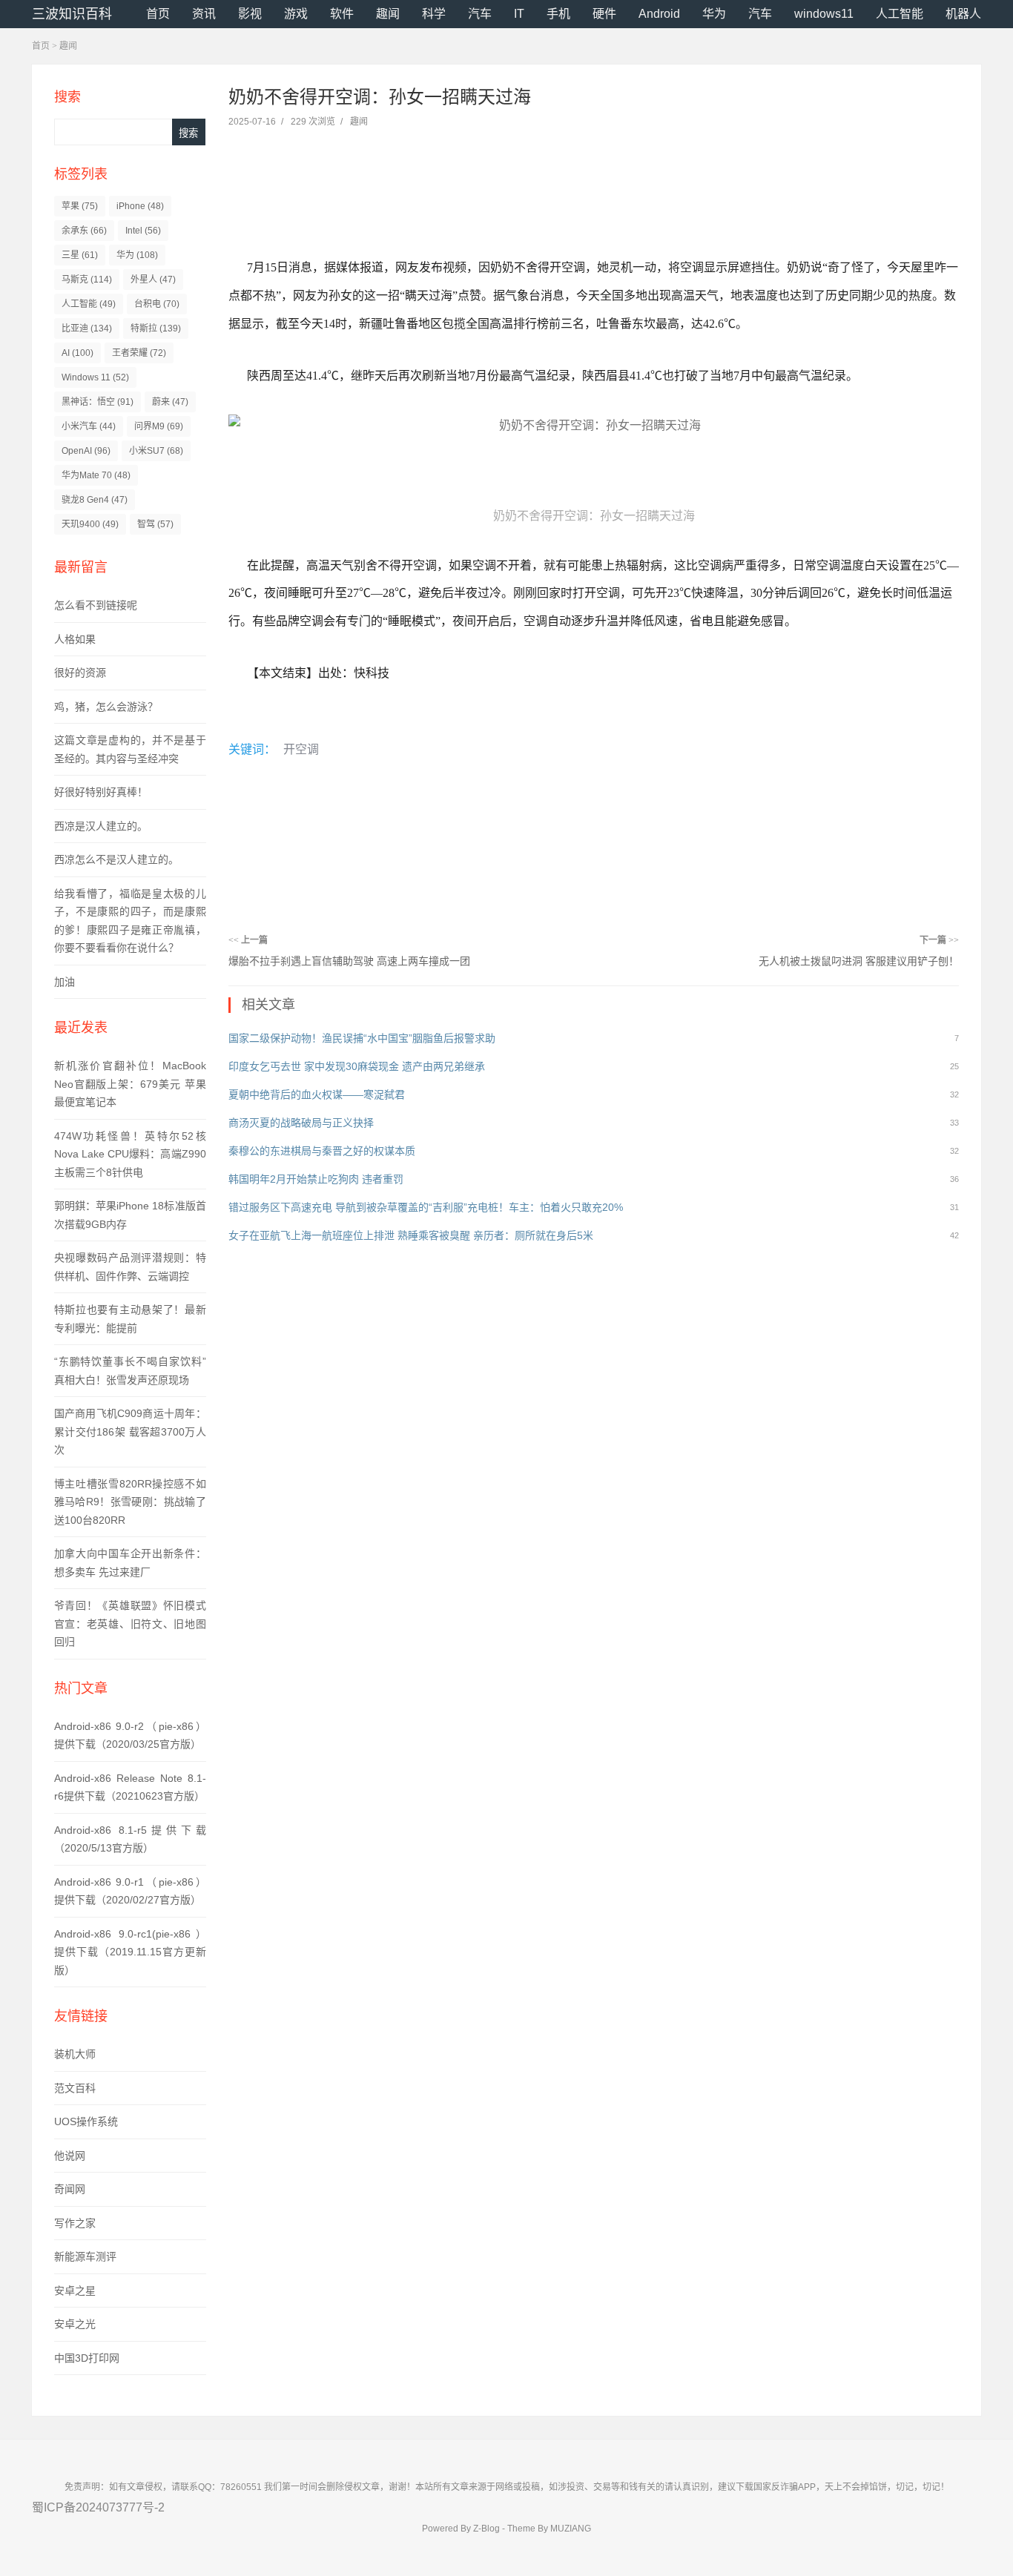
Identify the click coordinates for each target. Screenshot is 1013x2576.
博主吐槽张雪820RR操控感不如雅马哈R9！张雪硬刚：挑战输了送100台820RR (130, 1502)
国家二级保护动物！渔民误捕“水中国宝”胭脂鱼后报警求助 (362, 1038)
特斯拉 (156, 328)
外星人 (153, 280)
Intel (143, 231)
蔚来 (170, 402)
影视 (250, 14)
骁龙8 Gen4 (95, 500)
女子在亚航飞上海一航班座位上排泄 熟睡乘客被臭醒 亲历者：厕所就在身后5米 (411, 1235)
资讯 (204, 14)
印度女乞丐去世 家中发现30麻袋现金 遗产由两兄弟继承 (357, 1066)
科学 (434, 14)
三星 (80, 255)
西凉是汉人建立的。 (101, 826)
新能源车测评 (85, 2256)
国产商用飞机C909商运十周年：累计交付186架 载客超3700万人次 (130, 1431)
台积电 (157, 304)
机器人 (963, 14)
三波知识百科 (72, 14)
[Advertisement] (581, 176)
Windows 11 (95, 377)
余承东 (84, 231)
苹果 (80, 206)
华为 (714, 14)
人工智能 (900, 14)
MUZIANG (571, 2529)
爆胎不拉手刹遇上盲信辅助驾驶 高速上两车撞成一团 (349, 961)
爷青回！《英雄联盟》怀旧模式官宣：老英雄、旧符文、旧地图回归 (130, 1624)
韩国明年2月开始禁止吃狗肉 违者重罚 (316, 1179)
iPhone (140, 206)
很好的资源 (80, 673)
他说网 (70, 2156)
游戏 (296, 14)
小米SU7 (156, 451)
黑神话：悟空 (98, 402)
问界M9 (159, 426)
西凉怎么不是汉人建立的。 (116, 859)
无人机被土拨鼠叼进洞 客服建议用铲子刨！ (859, 961)
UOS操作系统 (86, 2121)
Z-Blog (486, 2529)
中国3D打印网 (87, 2358)
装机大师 (75, 2054)
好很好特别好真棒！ (101, 792)
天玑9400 (90, 524)
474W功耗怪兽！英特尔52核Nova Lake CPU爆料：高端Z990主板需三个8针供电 (130, 1154)
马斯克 (87, 280)
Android (659, 14)
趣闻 (388, 14)
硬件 (604, 14)
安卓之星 (75, 2291)
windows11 (824, 14)
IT (519, 14)
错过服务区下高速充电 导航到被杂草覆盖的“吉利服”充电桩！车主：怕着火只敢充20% (426, 1207)
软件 (342, 14)
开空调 (301, 749)
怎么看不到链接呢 (96, 605)
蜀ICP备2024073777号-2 (98, 2507)
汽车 (480, 14)
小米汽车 (89, 426)
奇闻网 (70, 2189)
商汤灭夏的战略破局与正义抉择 (301, 1123)
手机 (558, 14)
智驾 (155, 524)
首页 (158, 14)
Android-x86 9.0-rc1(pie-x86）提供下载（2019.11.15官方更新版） (130, 1952)
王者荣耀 (139, 353)
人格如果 (75, 639)
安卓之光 (75, 2324)
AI (77, 353)
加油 (65, 982)
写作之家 (75, 2223)
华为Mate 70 (96, 475)
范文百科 (75, 2088)
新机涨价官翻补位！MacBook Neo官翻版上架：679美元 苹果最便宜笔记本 (130, 1084)
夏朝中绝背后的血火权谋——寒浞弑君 (317, 1094)
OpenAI (86, 451)
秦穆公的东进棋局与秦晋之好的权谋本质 (322, 1151)
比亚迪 (87, 328)
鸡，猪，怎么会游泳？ (106, 707)
